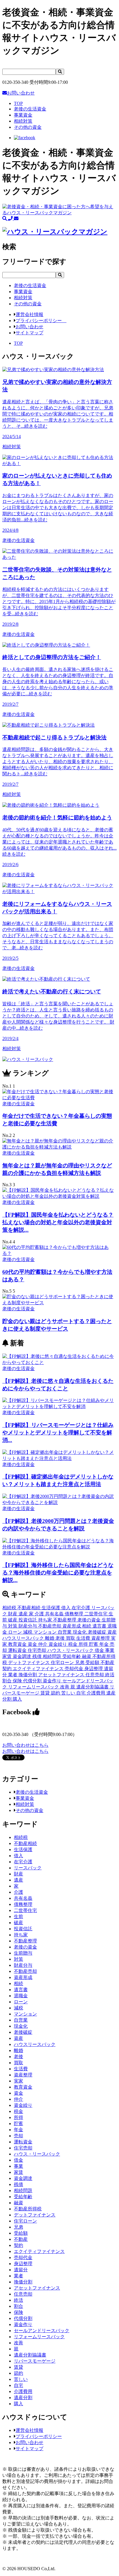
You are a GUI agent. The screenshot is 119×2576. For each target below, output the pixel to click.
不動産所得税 (28, 2209)
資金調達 (23, 1656)
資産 (112, 1632)
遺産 (24, 1614)
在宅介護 (81, 1608)
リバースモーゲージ (35, 2361)
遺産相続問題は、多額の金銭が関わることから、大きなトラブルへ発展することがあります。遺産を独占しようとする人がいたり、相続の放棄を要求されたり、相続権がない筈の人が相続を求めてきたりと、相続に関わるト (58, 766)
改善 (65, 1687)
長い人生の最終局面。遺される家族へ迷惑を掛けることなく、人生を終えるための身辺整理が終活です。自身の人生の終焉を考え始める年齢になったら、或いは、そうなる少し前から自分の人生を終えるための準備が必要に (58, 685)
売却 (18, 2136)
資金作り (53, 1681)
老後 (61, 1638)
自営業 (65, 1632)
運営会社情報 (29, 314)
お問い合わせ (21, 93)
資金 (33, 1644)
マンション (46, 1632)
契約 (8, 1669)
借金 (100, 1650)
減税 (28, 1632)
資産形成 (72, 1626)
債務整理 (75, 1614)
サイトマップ (29, 333)
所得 (84, 1644)
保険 (18, 1681)
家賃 (8, 1656)
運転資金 (18, 1650)
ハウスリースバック (24, 1638)
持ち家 (46, 1620)
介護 (40, 1614)
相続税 (10, 1608)
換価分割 (28, 1675)
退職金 (21, 1996)
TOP (18, 103)
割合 (8, 1681)
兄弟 (80, 1662)
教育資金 (18, 1644)
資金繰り (58, 1644)
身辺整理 (94, 1669)
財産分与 (28, 1626)
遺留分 (21, 2270)
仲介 (43, 1644)
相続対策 (25, 1804)
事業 (110, 1650)
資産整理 (101, 1638)
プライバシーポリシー (41, 321)
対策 (13, 1626)
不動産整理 (65, 1620)
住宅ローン (63, 1662)
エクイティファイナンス (39, 1669)
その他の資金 (29, 1810)
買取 (71, 1638)
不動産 (107, 1662)
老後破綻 (98, 1632)
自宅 (81, 1693)
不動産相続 (29, 1608)
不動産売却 (50, 1626)
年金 (105, 1644)
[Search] (60, 72)
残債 (38, 1656)
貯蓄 (94, 1644)
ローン (16, 1632)
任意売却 (95, 1675)
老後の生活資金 (32, 1792)
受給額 (93, 1662)
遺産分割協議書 (93, 1687)
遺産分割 (23, 2398)
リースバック (28, 1868)
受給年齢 (72, 1656)
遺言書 (100, 1626)
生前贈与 (23, 1953)
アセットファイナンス (62, 1675)
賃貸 (46, 1693)
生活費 (84, 1638)
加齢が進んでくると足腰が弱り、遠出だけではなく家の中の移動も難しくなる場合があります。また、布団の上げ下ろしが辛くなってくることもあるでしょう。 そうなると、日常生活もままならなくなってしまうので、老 (58, 936)
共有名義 (55, 1614)
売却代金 (75, 1669)
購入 (17, 1699)
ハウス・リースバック (71, 1650)
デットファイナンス (29, 1662)
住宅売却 (38, 1650)
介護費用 (96, 1693)
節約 (56, 1693)
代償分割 (33, 1681)
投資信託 (28, 1620)
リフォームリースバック (34, 1687)
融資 (87, 1656)
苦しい (69, 1693)
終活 (110, 1675)
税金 (73, 1644)
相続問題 (53, 1656)
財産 (13, 1614)
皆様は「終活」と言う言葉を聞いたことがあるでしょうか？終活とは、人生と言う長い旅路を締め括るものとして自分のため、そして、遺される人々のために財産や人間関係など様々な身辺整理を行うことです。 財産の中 (58, 1020)
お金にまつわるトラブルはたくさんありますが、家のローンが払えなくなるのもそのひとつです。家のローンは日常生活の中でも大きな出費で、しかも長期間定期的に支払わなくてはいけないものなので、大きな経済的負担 (58, 508)
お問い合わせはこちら (25, 1745)
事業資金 (25, 1798)
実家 (18, 2081)
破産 (13, 1620)
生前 (18, 1916)
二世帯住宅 (96, 1614)
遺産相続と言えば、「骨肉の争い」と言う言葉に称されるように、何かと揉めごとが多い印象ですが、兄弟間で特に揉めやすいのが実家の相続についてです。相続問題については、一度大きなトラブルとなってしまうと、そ (58, 414)
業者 (13, 1675)
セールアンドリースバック (42, 2331)
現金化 (80, 1632)
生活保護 (51, 1608)
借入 (66, 1608)
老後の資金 (90, 1620)
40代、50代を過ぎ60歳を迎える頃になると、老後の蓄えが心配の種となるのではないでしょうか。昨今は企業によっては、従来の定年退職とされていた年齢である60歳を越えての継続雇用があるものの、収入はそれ (59, 846)
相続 (87, 1626)
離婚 (50, 1638)
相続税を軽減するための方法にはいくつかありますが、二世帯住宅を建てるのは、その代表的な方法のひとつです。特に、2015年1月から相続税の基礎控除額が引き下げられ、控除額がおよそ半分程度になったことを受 (59, 602)
